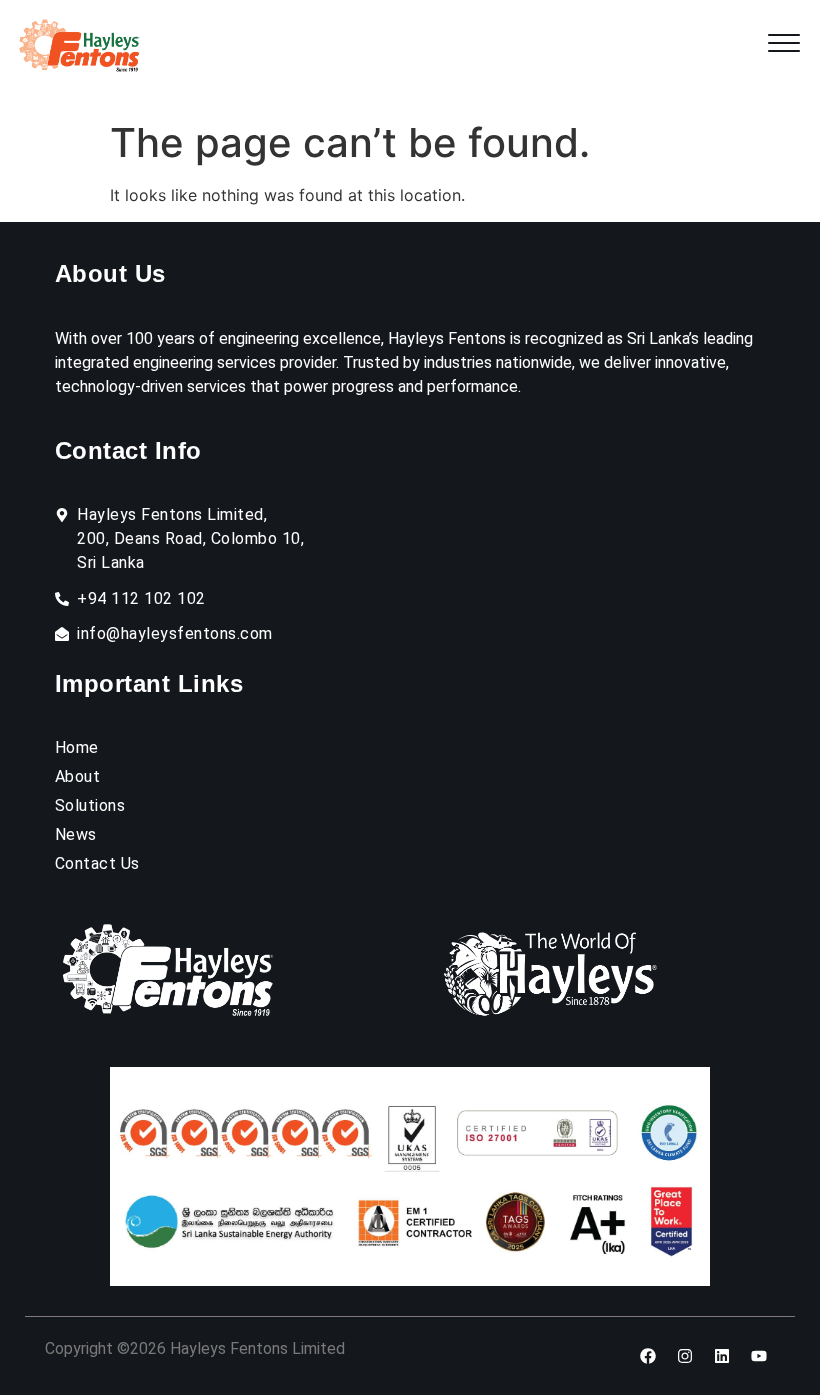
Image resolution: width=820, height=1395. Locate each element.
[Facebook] (648, 1356)
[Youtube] (759, 1356)
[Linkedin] (722, 1356)
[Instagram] (685, 1356)
